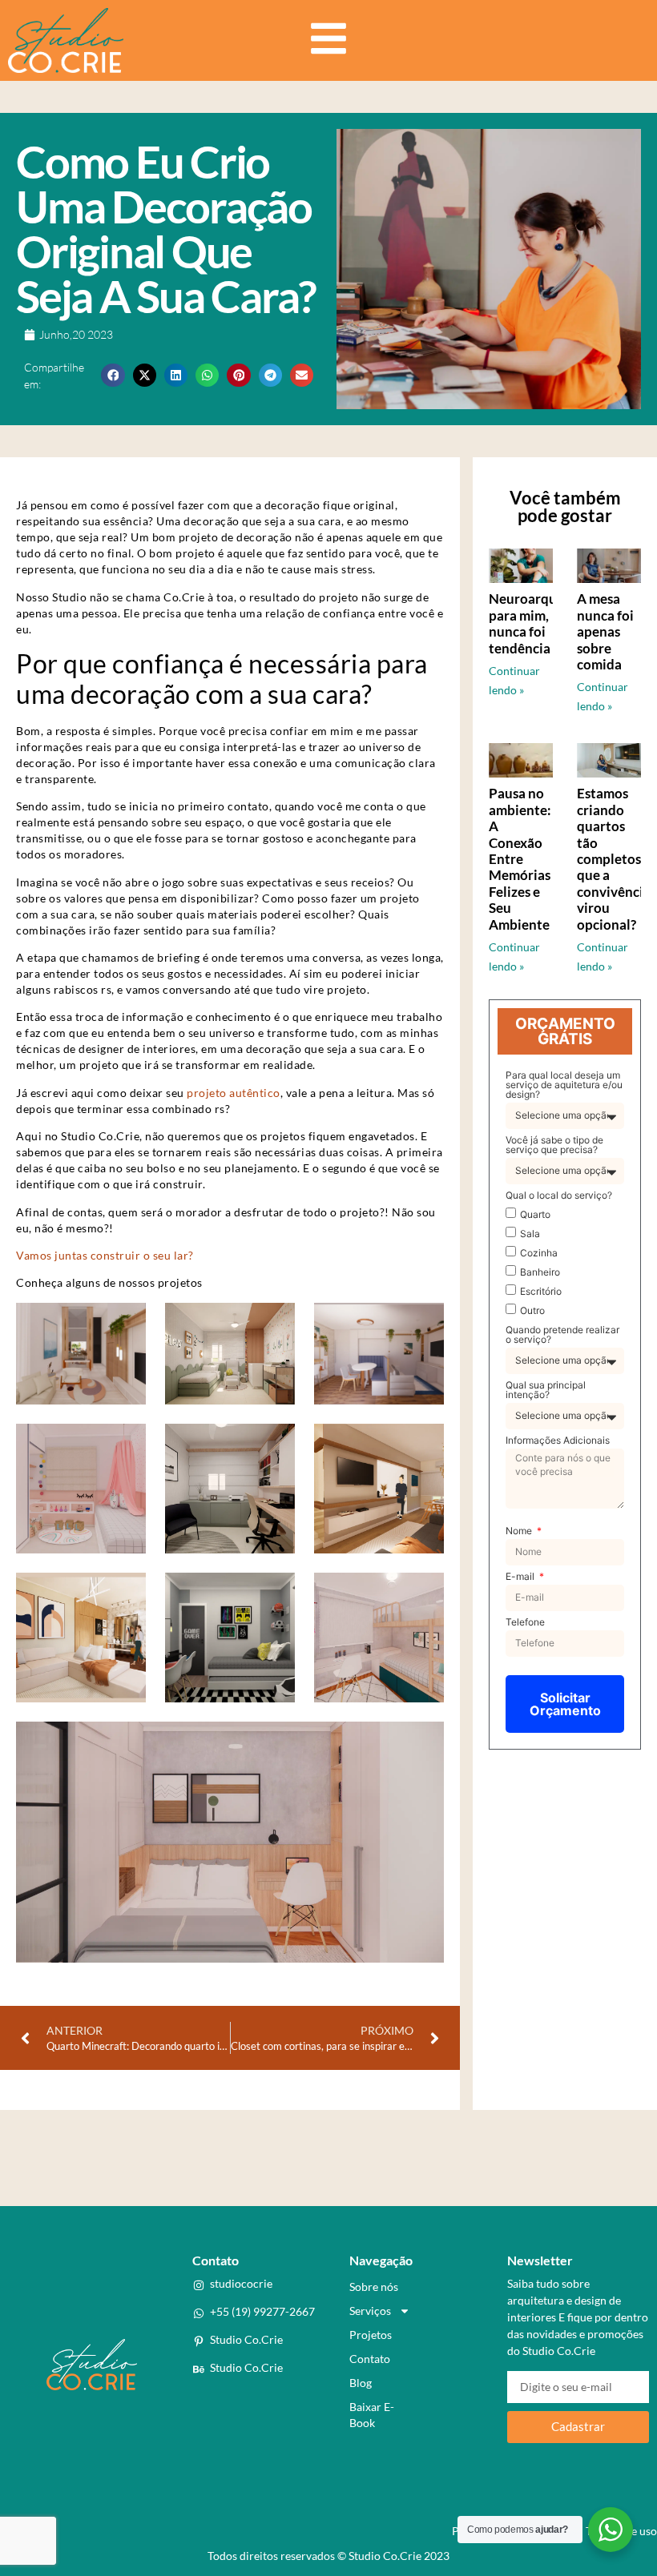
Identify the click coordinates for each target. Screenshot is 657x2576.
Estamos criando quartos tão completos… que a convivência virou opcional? (614, 858)
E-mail (521, 1577)
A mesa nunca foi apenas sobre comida (605, 631)
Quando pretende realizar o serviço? (562, 1335)
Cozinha (539, 1253)
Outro (532, 1310)
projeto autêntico (234, 1093)
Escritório (541, 1291)
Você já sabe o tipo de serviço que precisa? (554, 1145)
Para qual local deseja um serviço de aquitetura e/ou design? (564, 1085)
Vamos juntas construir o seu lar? (105, 1255)
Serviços (370, 2311)
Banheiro (540, 1272)
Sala (530, 1234)
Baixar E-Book (372, 2415)
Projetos (371, 2335)
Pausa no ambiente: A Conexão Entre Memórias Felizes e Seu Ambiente (520, 858)
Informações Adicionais (558, 1441)
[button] (113, 375)
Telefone (525, 1623)
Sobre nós (374, 2287)
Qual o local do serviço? (559, 1196)
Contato (370, 2359)
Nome (520, 1531)
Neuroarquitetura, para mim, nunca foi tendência (546, 623)
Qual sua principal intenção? (546, 1390)
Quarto (535, 1214)
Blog (361, 2383)
